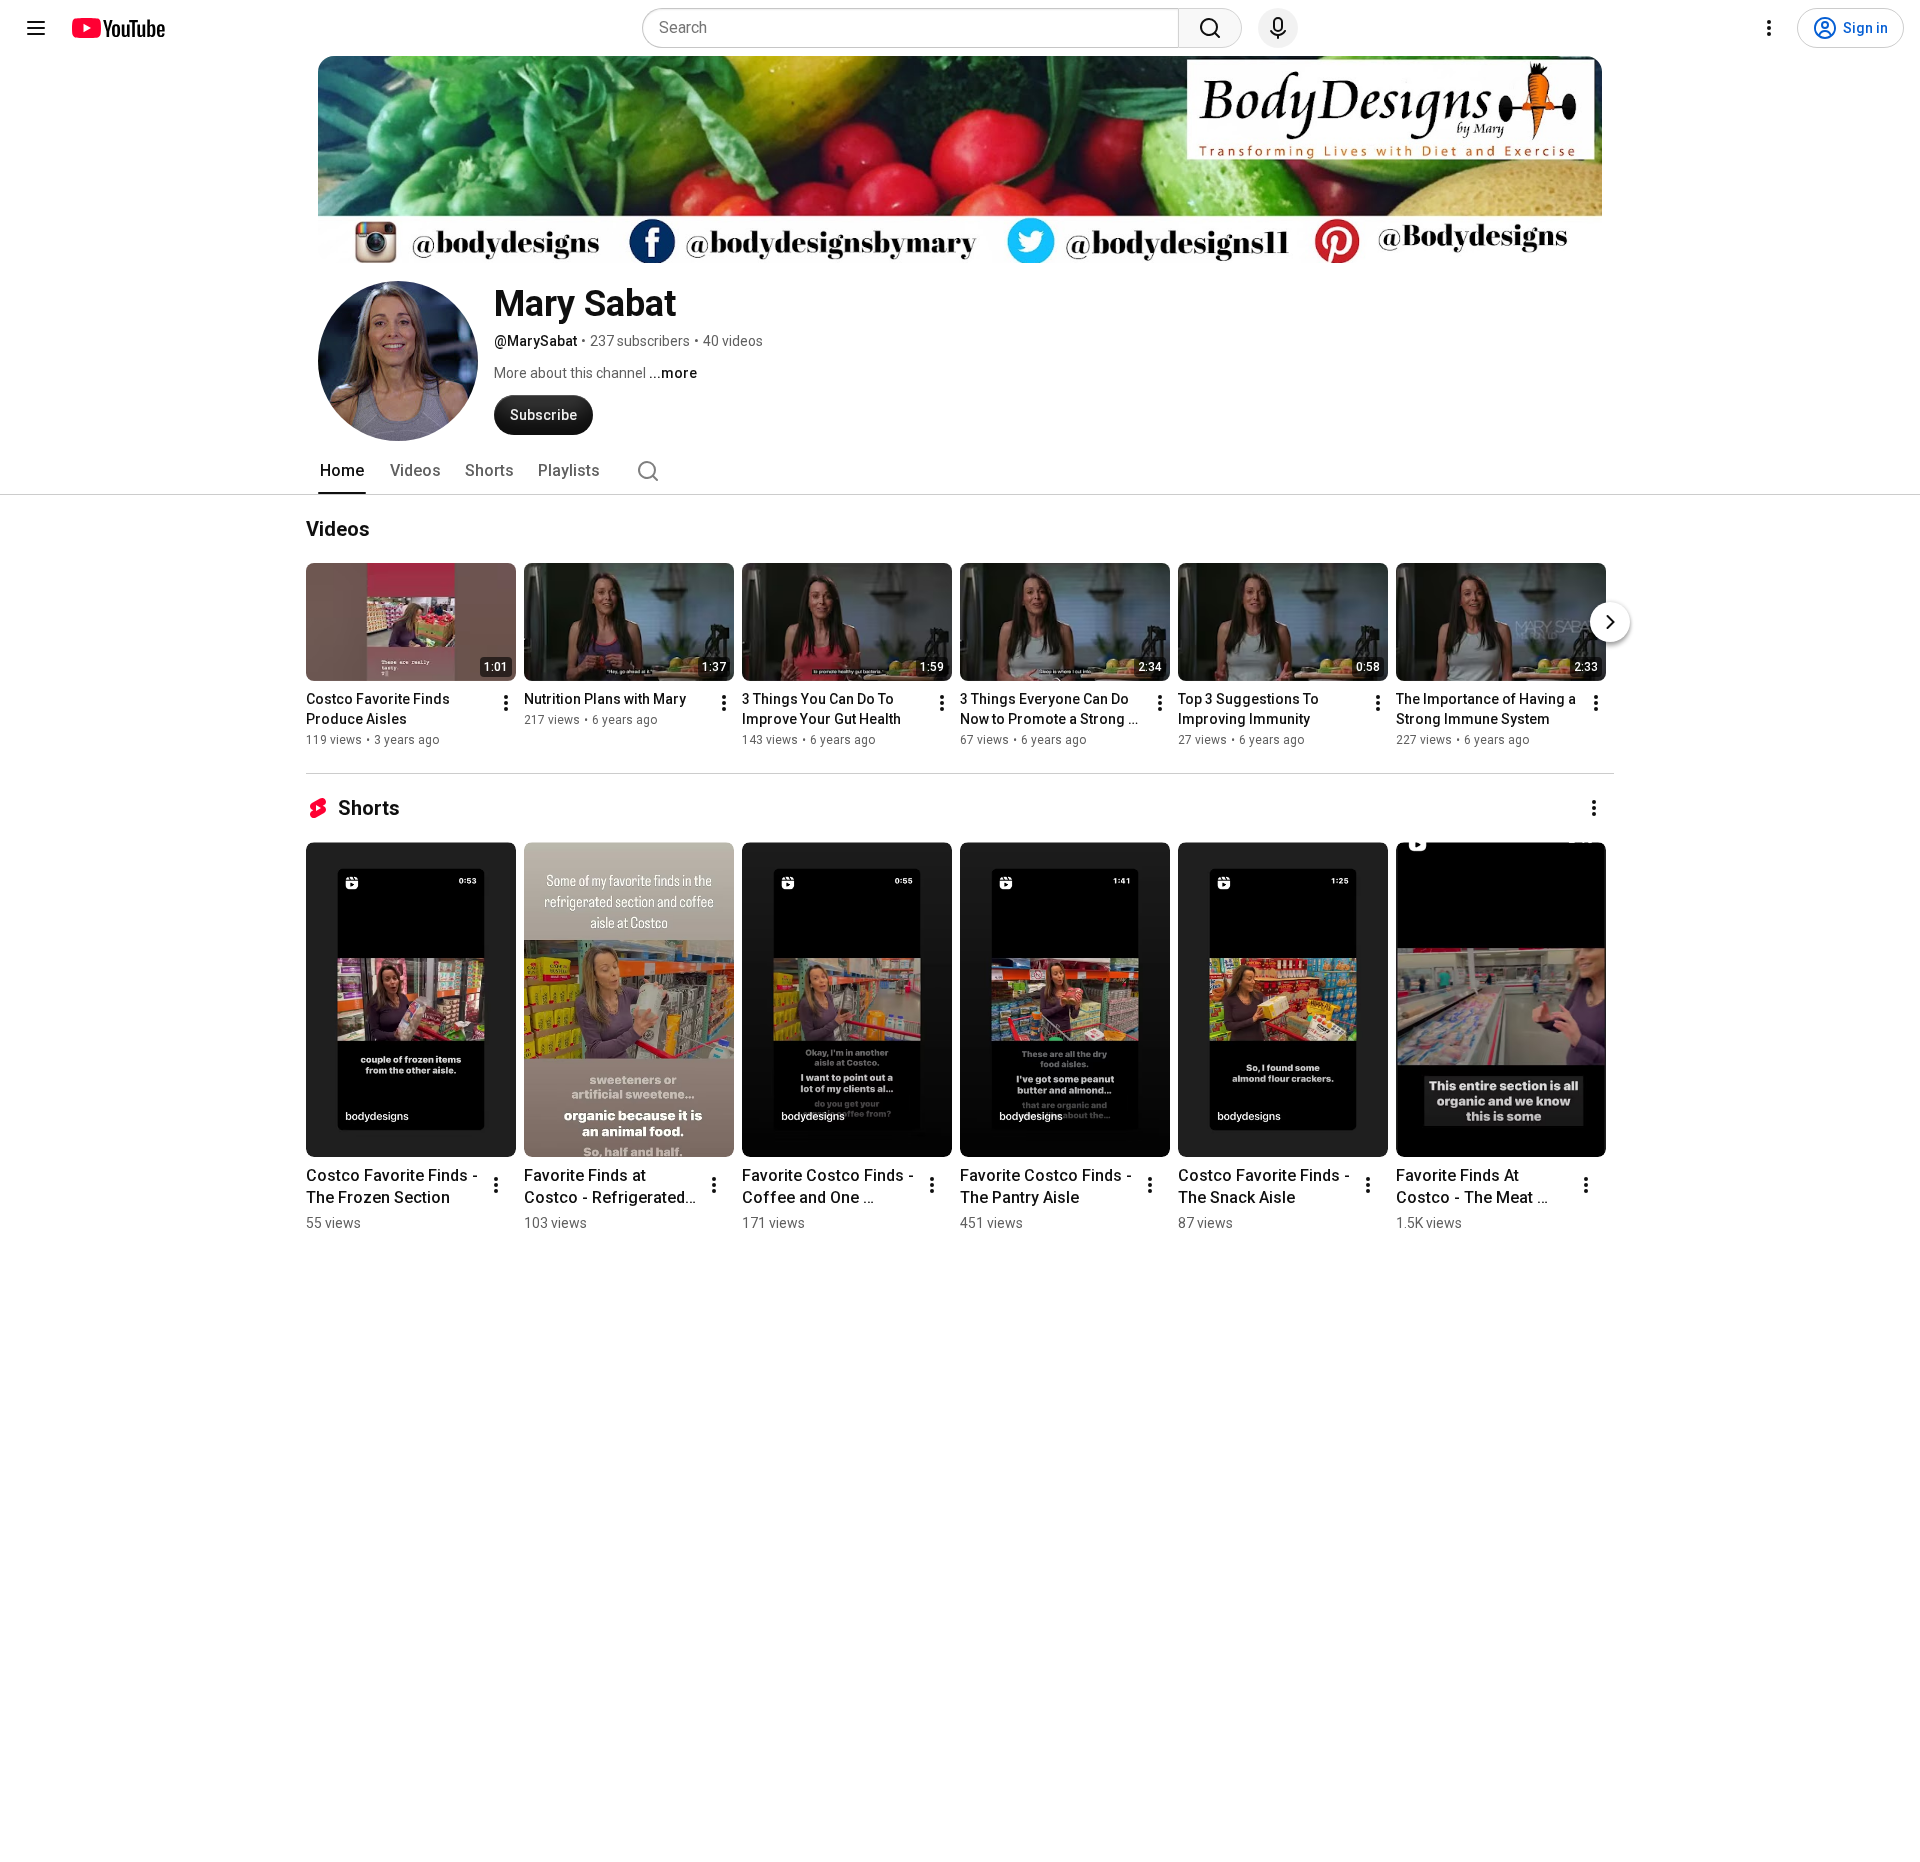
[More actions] (506, 703)
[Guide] (36, 28)
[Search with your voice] (1278, 28)
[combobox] (916, 28)
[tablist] (960, 471)
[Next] (1610, 622)
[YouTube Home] (117, 28)
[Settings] (1769, 28)
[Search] (1210, 28)
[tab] (342, 471)
